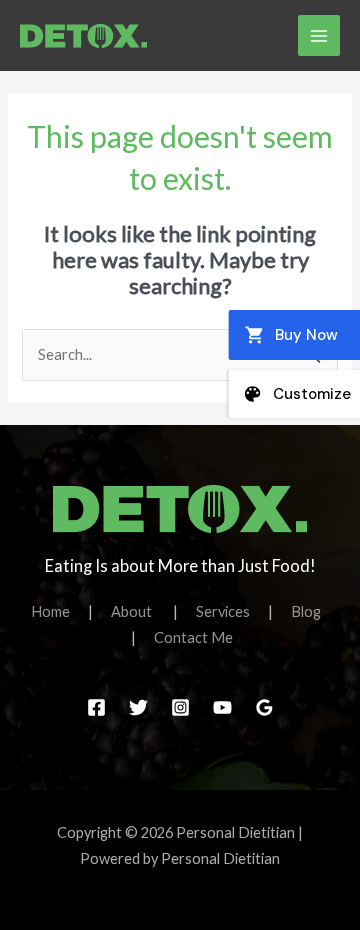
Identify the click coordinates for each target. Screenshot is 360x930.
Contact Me (193, 637)
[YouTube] (222, 707)
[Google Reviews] (264, 707)
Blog (306, 611)
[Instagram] (180, 707)
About (142, 611)
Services (232, 611)
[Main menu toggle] (319, 36)
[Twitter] (138, 707)
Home (59, 611)
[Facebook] (96, 707)
